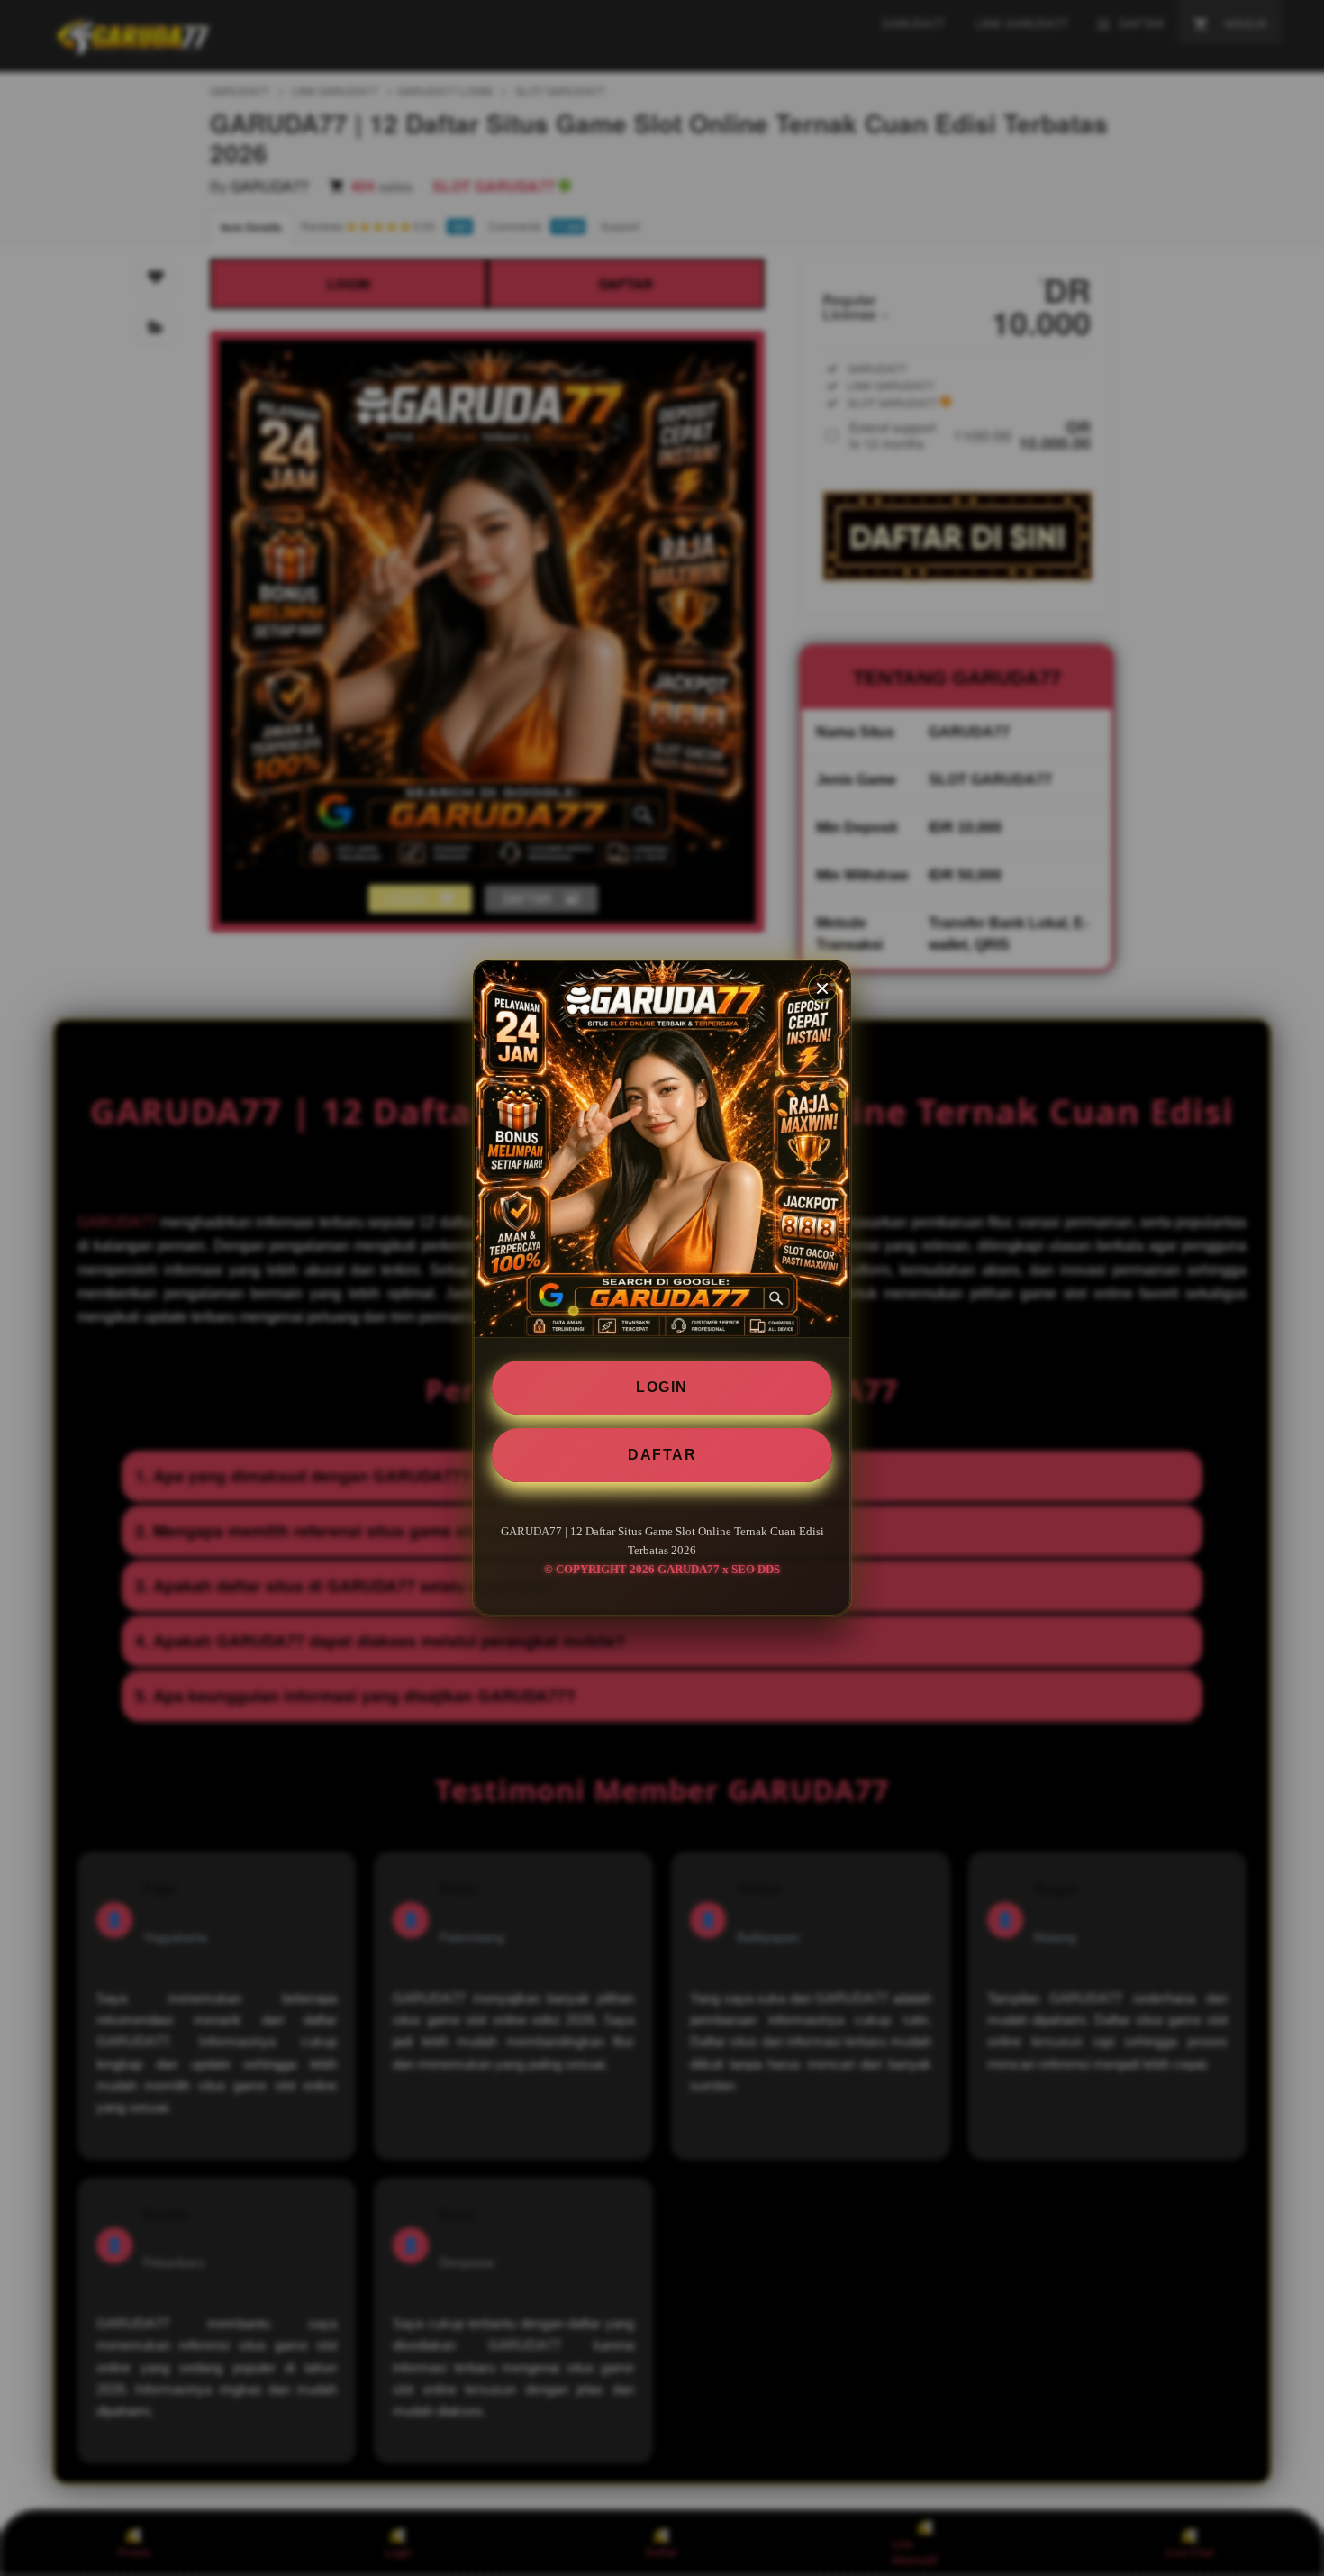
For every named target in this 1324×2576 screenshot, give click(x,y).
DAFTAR (662, 1455)
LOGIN (662, 1387)
